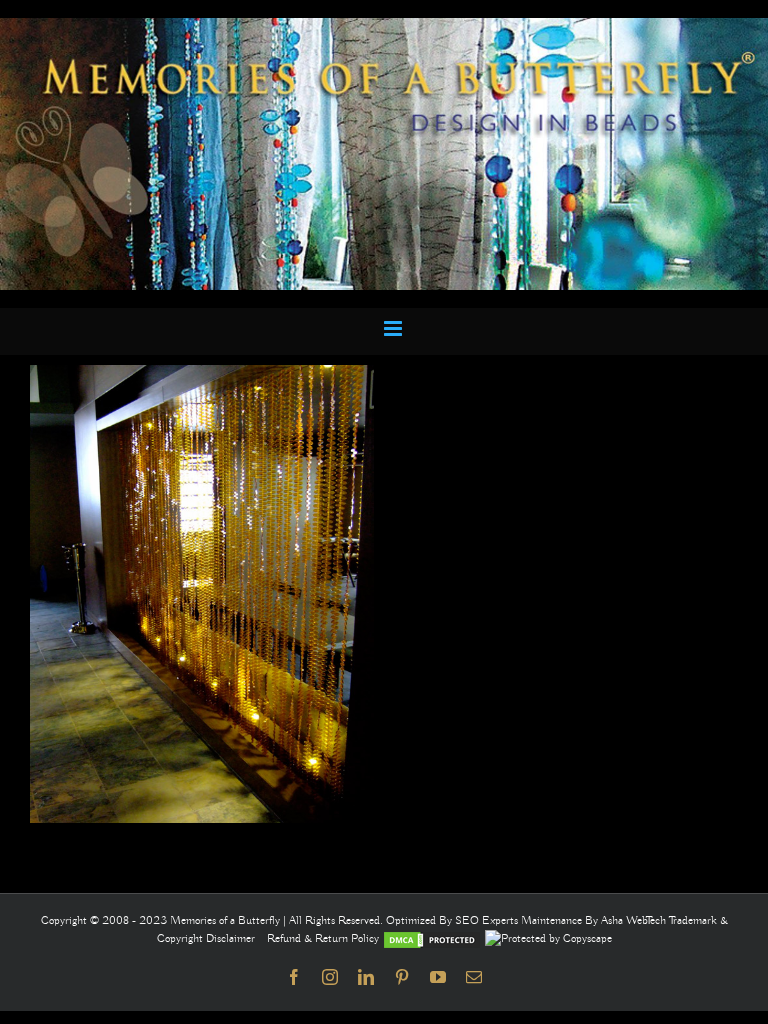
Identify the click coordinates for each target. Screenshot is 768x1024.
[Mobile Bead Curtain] (384, 27)
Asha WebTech (635, 920)
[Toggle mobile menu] (394, 328)
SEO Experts (488, 920)
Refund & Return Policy (324, 938)
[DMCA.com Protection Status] (432, 938)
